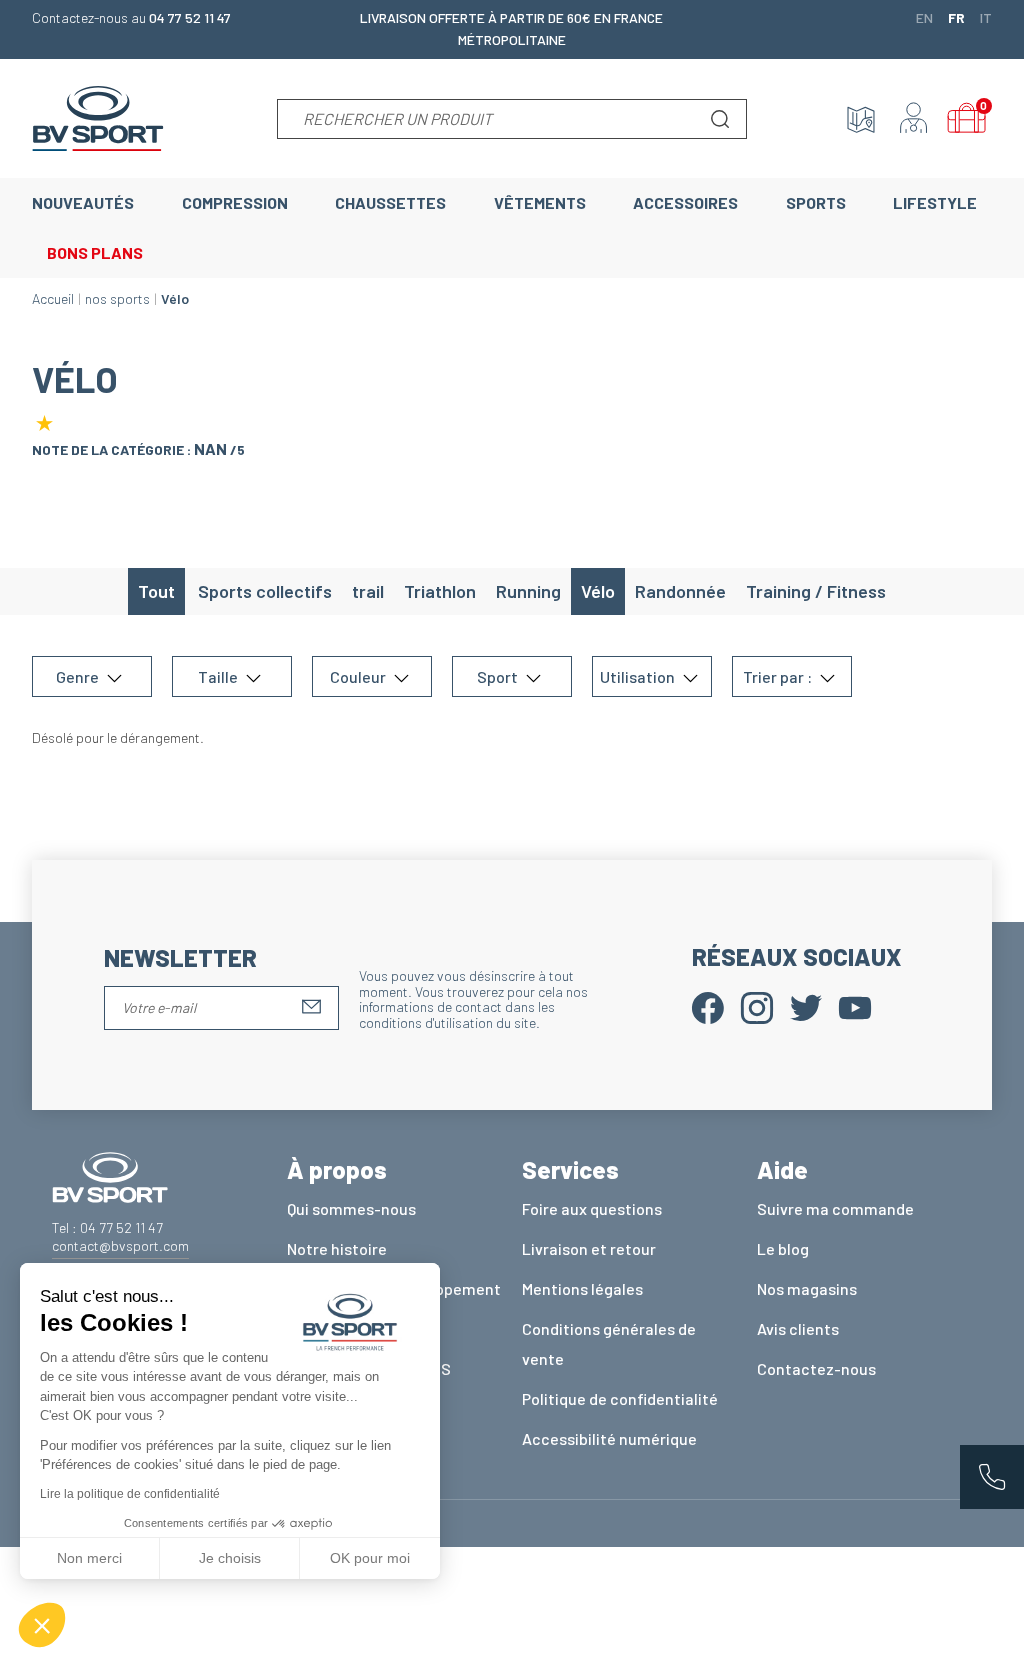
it (986, 17)
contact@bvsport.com (120, 1245)
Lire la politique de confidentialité (130, 1494)
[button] (42, 1625)
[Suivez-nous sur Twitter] (806, 1005)
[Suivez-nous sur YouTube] (855, 1005)
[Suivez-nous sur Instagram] (757, 1005)
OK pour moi (370, 1558)
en (924, 17)
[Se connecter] (914, 119)
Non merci (89, 1558)
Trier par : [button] (779, 676)
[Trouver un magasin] (861, 119)
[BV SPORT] (98, 116)
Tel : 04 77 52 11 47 (107, 1227)
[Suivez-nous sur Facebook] (708, 1005)
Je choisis (230, 1558)
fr (956, 17)
